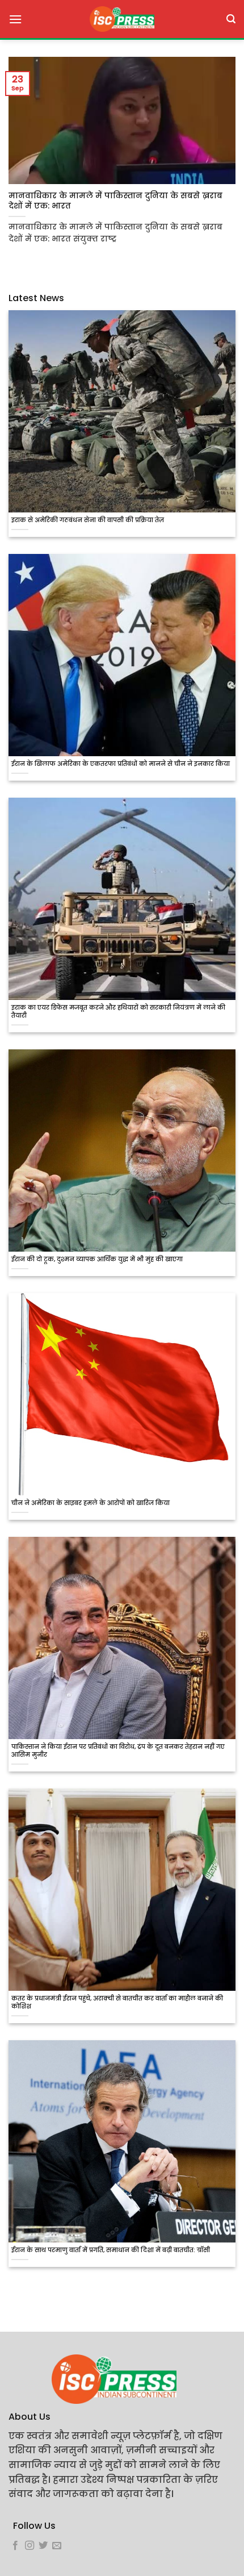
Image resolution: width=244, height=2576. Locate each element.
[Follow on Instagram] (30, 2546)
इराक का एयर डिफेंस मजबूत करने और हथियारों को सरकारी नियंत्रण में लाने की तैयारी (118, 1012)
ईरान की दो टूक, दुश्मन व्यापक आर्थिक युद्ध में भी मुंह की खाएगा (97, 1260)
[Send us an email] (57, 2546)
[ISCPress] (122, 19)
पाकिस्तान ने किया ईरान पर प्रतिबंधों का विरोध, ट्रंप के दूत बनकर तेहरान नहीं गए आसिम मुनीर (118, 1751)
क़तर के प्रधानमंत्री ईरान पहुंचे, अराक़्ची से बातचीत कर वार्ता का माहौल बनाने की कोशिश (117, 2003)
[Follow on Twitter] (43, 2546)
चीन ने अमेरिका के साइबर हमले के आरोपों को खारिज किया (91, 1503)
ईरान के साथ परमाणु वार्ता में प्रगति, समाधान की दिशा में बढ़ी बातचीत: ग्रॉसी (111, 2250)
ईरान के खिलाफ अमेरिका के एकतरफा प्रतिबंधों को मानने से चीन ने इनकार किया (121, 764)
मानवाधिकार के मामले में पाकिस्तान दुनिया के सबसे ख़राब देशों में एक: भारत (115, 201)
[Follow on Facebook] (15, 2546)
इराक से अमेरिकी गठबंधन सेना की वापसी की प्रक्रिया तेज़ (88, 520)
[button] (15, 19)
